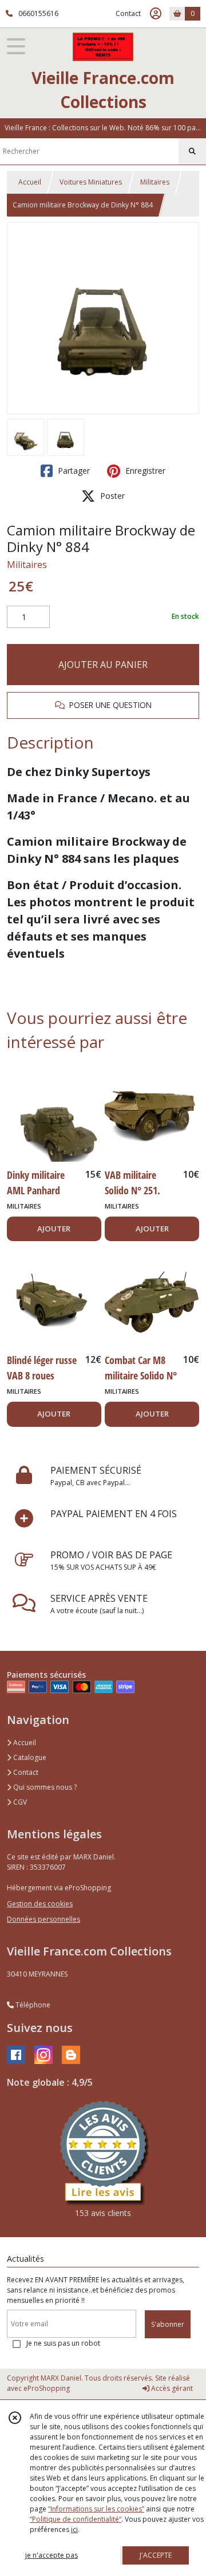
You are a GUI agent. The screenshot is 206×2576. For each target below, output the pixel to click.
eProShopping (47, 2388)
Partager (73, 471)
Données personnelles (43, 1919)
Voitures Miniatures (91, 182)
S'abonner (168, 2324)
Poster (111, 496)
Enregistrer (144, 471)
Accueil (30, 182)
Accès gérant (171, 2388)
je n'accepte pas (51, 2555)
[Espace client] (156, 14)
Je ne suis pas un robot (63, 2343)
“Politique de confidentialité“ (76, 2519)
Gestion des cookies (40, 1904)
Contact (128, 13)
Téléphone (32, 2005)
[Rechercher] (192, 151)
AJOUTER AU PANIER (103, 665)
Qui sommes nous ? (44, 1787)
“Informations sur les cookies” (96, 2509)
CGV (19, 1802)
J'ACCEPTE (156, 2555)
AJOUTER (54, 1229)
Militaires (155, 182)
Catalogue (29, 1757)
